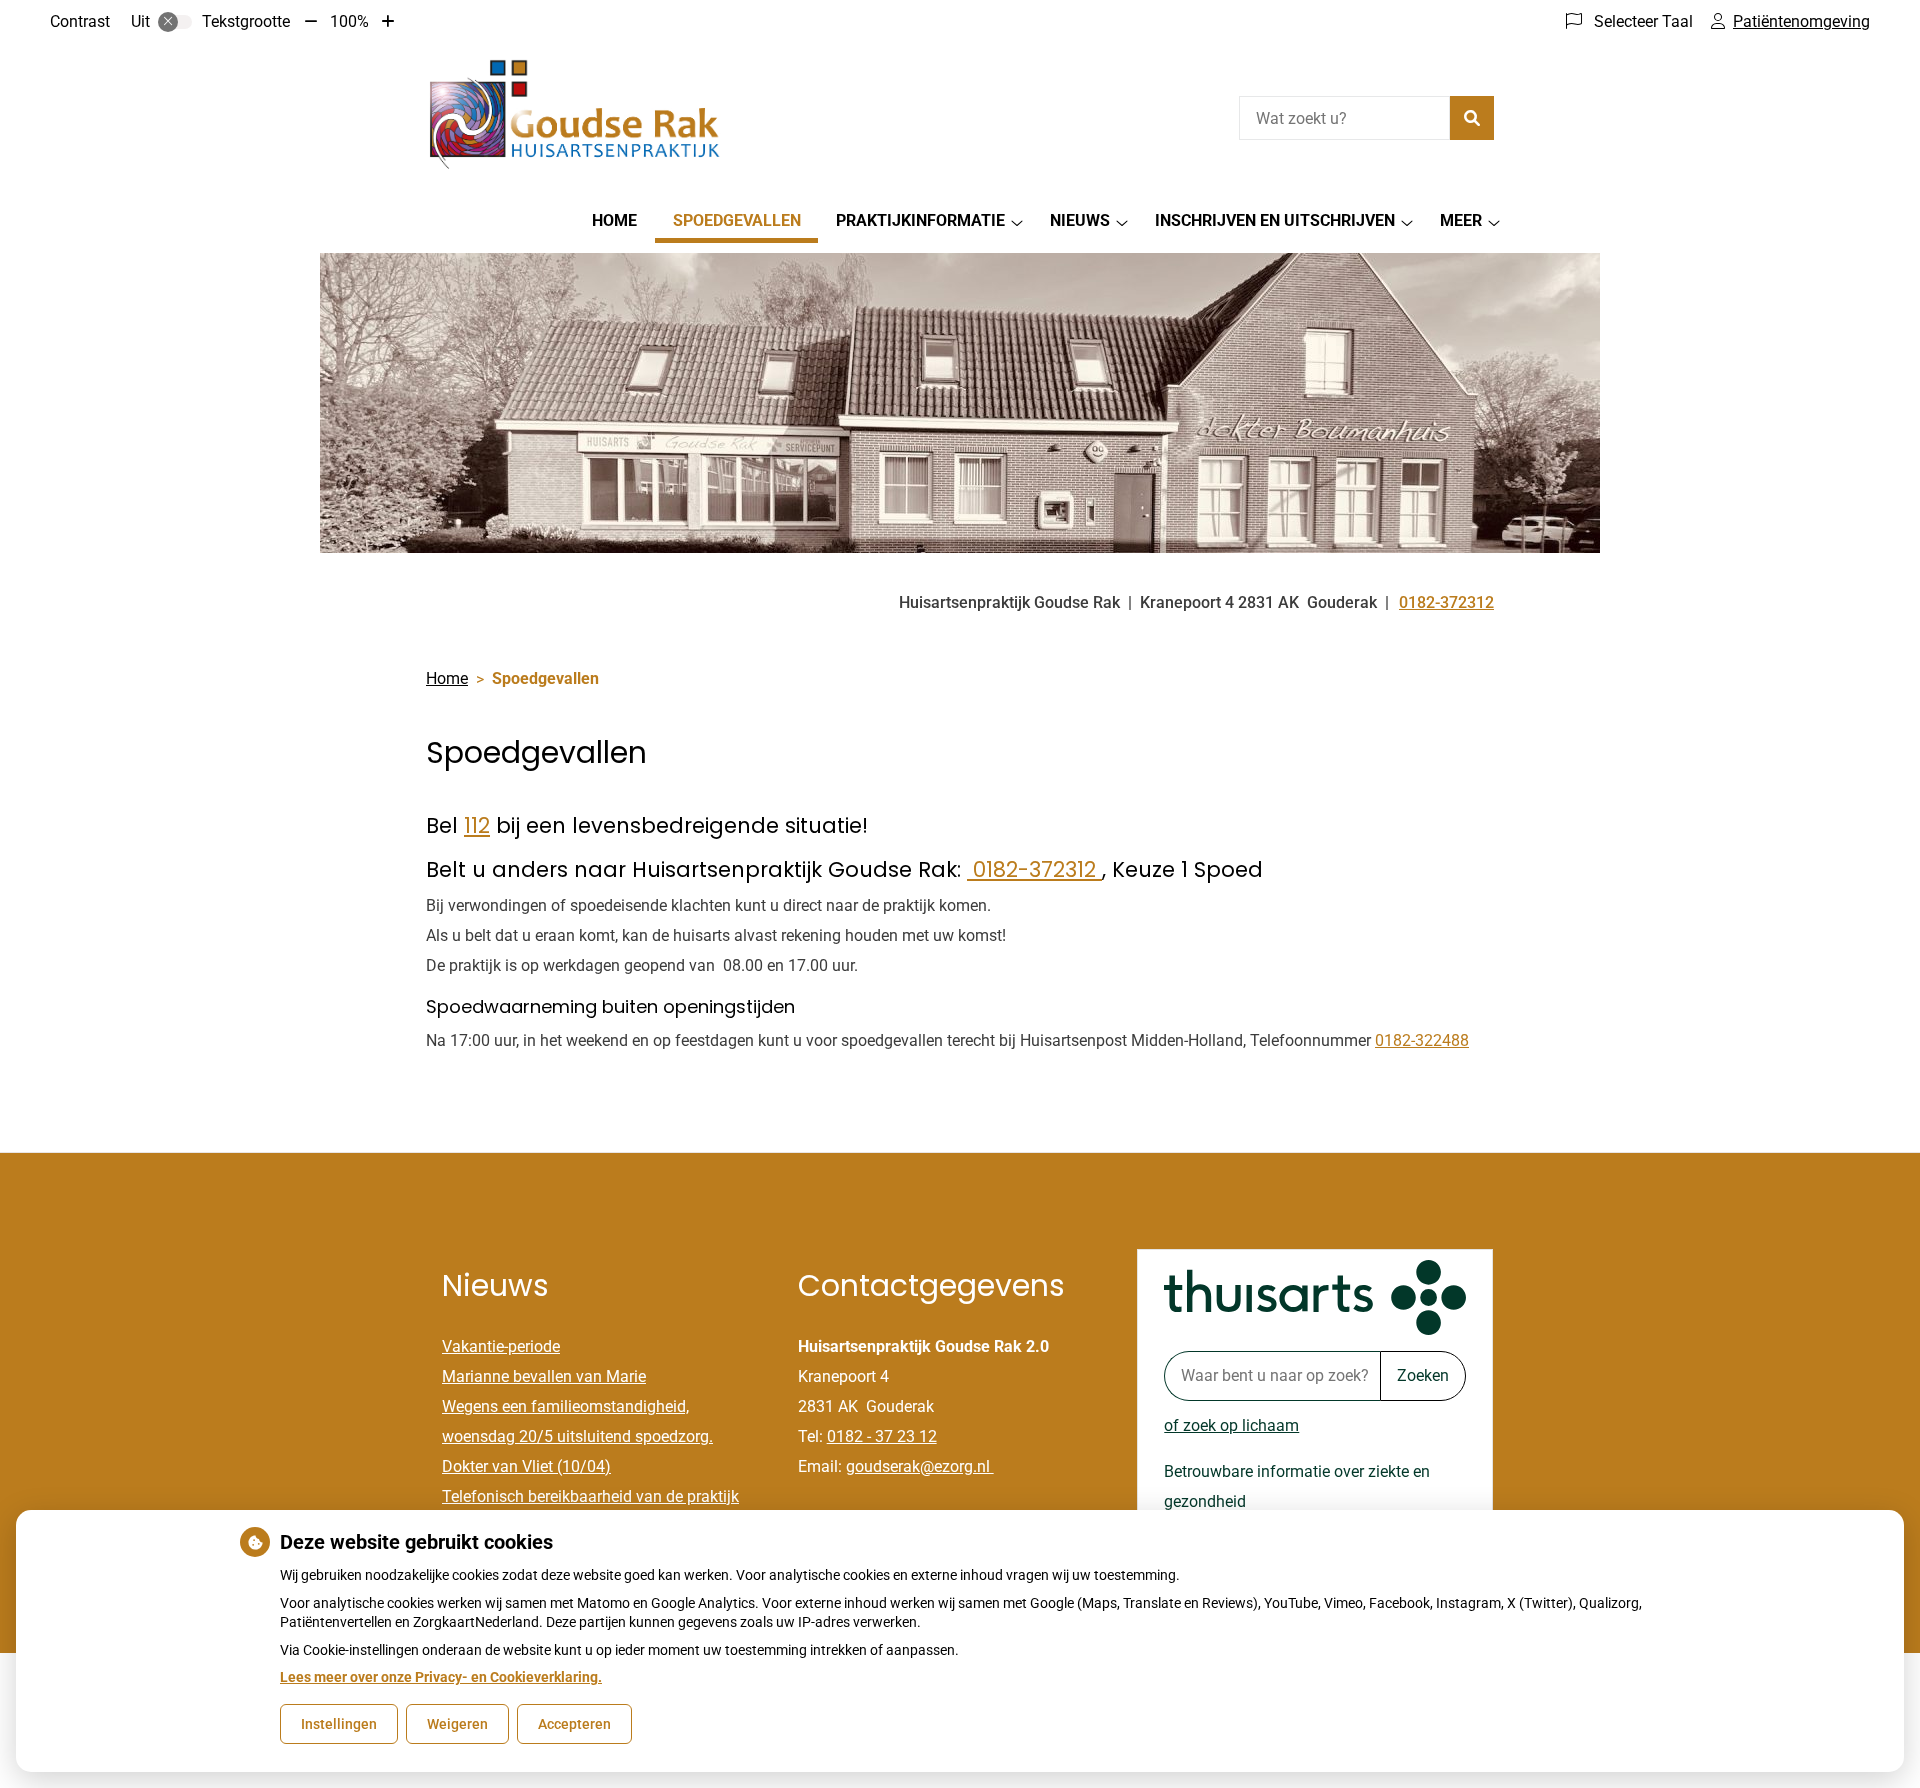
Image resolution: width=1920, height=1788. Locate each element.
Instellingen (339, 1724)
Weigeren (457, 1724)
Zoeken (1423, 1375)
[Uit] (175, 22)
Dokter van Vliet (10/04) (526, 1466)
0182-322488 (1422, 1040)
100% (349, 21)
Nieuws (1080, 220)
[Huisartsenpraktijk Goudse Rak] (576, 115)
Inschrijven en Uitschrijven (1275, 220)
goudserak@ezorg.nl (920, 1466)
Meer (1461, 220)
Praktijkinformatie (920, 220)
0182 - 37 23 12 (882, 1436)
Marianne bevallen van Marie (544, 1376)
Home (614, 220)
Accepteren (574, 1724)
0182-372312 (1034, 869)
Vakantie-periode (501, 1346)
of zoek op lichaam (1231, 1425)
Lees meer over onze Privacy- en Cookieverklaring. (441, 1677)
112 (477, 825)
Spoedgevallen (737, 220)
